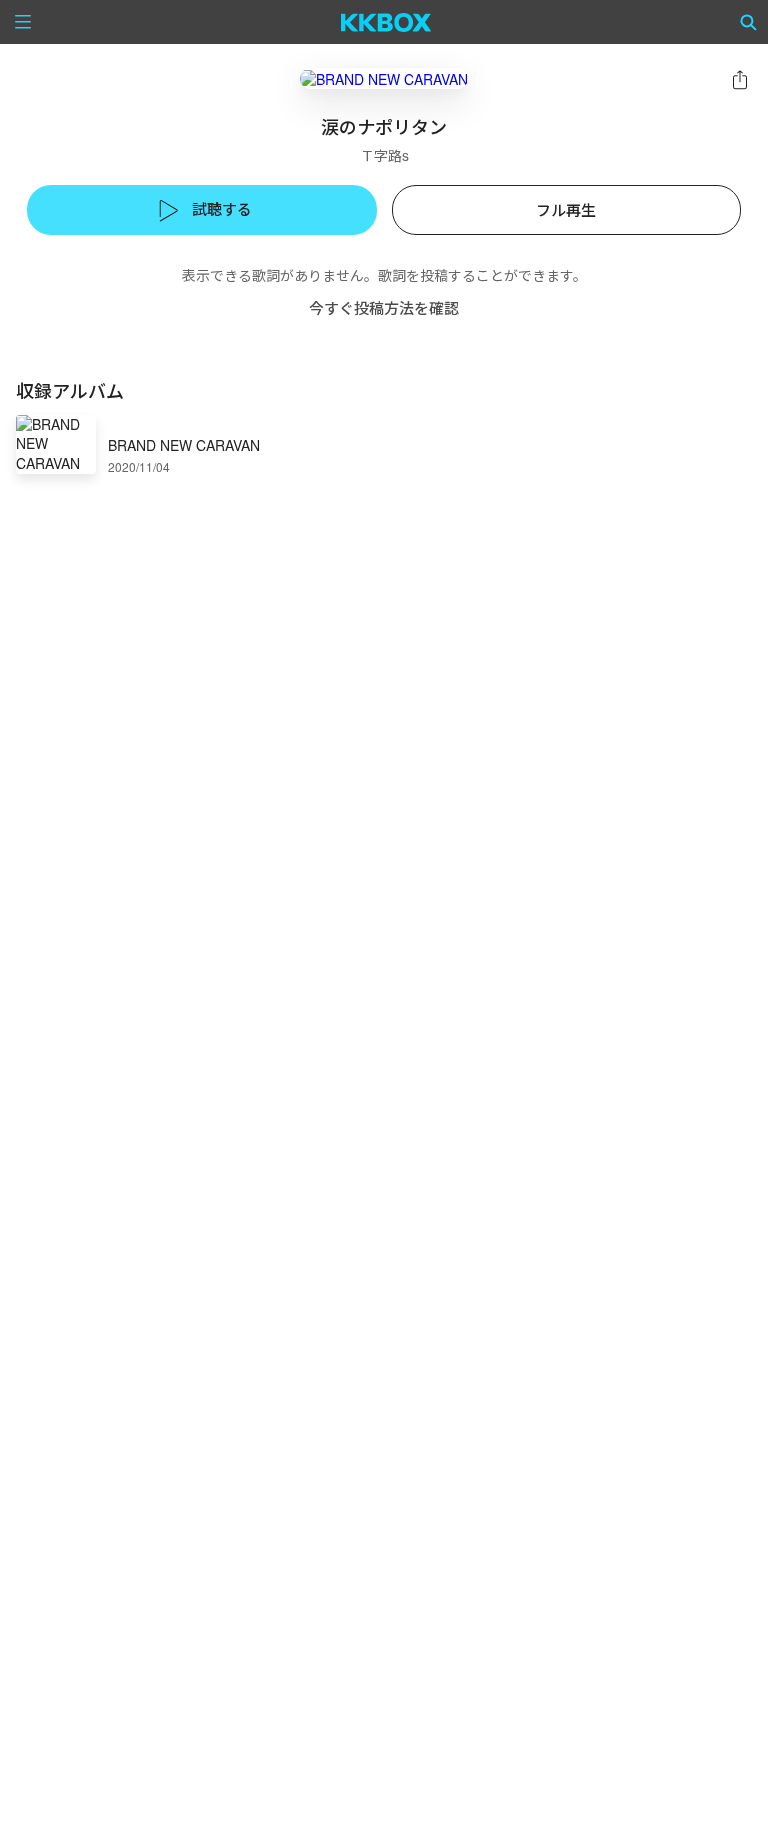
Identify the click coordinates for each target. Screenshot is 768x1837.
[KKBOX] (386, 22)
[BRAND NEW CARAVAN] (384, 78)
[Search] (749, 22)
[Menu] (23, 22)
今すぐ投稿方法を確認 (384, 307)
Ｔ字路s (384, 155)
